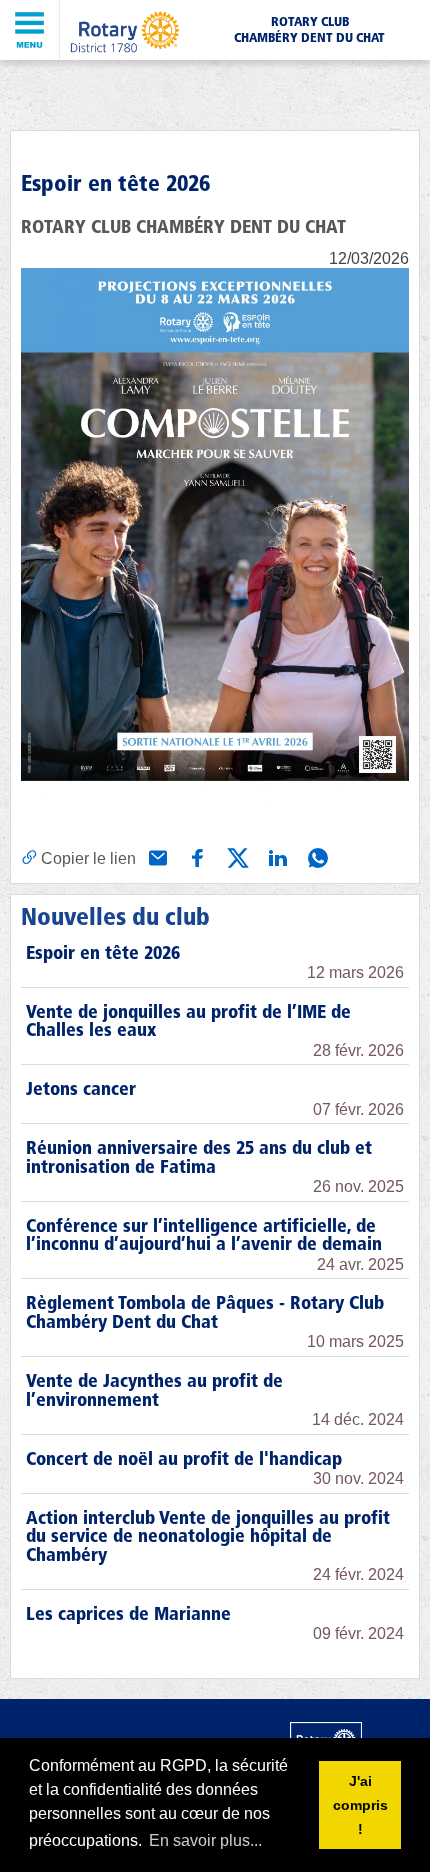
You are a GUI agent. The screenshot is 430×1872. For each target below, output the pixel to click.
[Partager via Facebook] (196, 856)
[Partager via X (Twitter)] (236, 856)
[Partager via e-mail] (156, 856)
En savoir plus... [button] (205, 1840)
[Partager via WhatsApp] (316, 856)
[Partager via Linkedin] (276, 856)
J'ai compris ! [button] (360, 1805)
